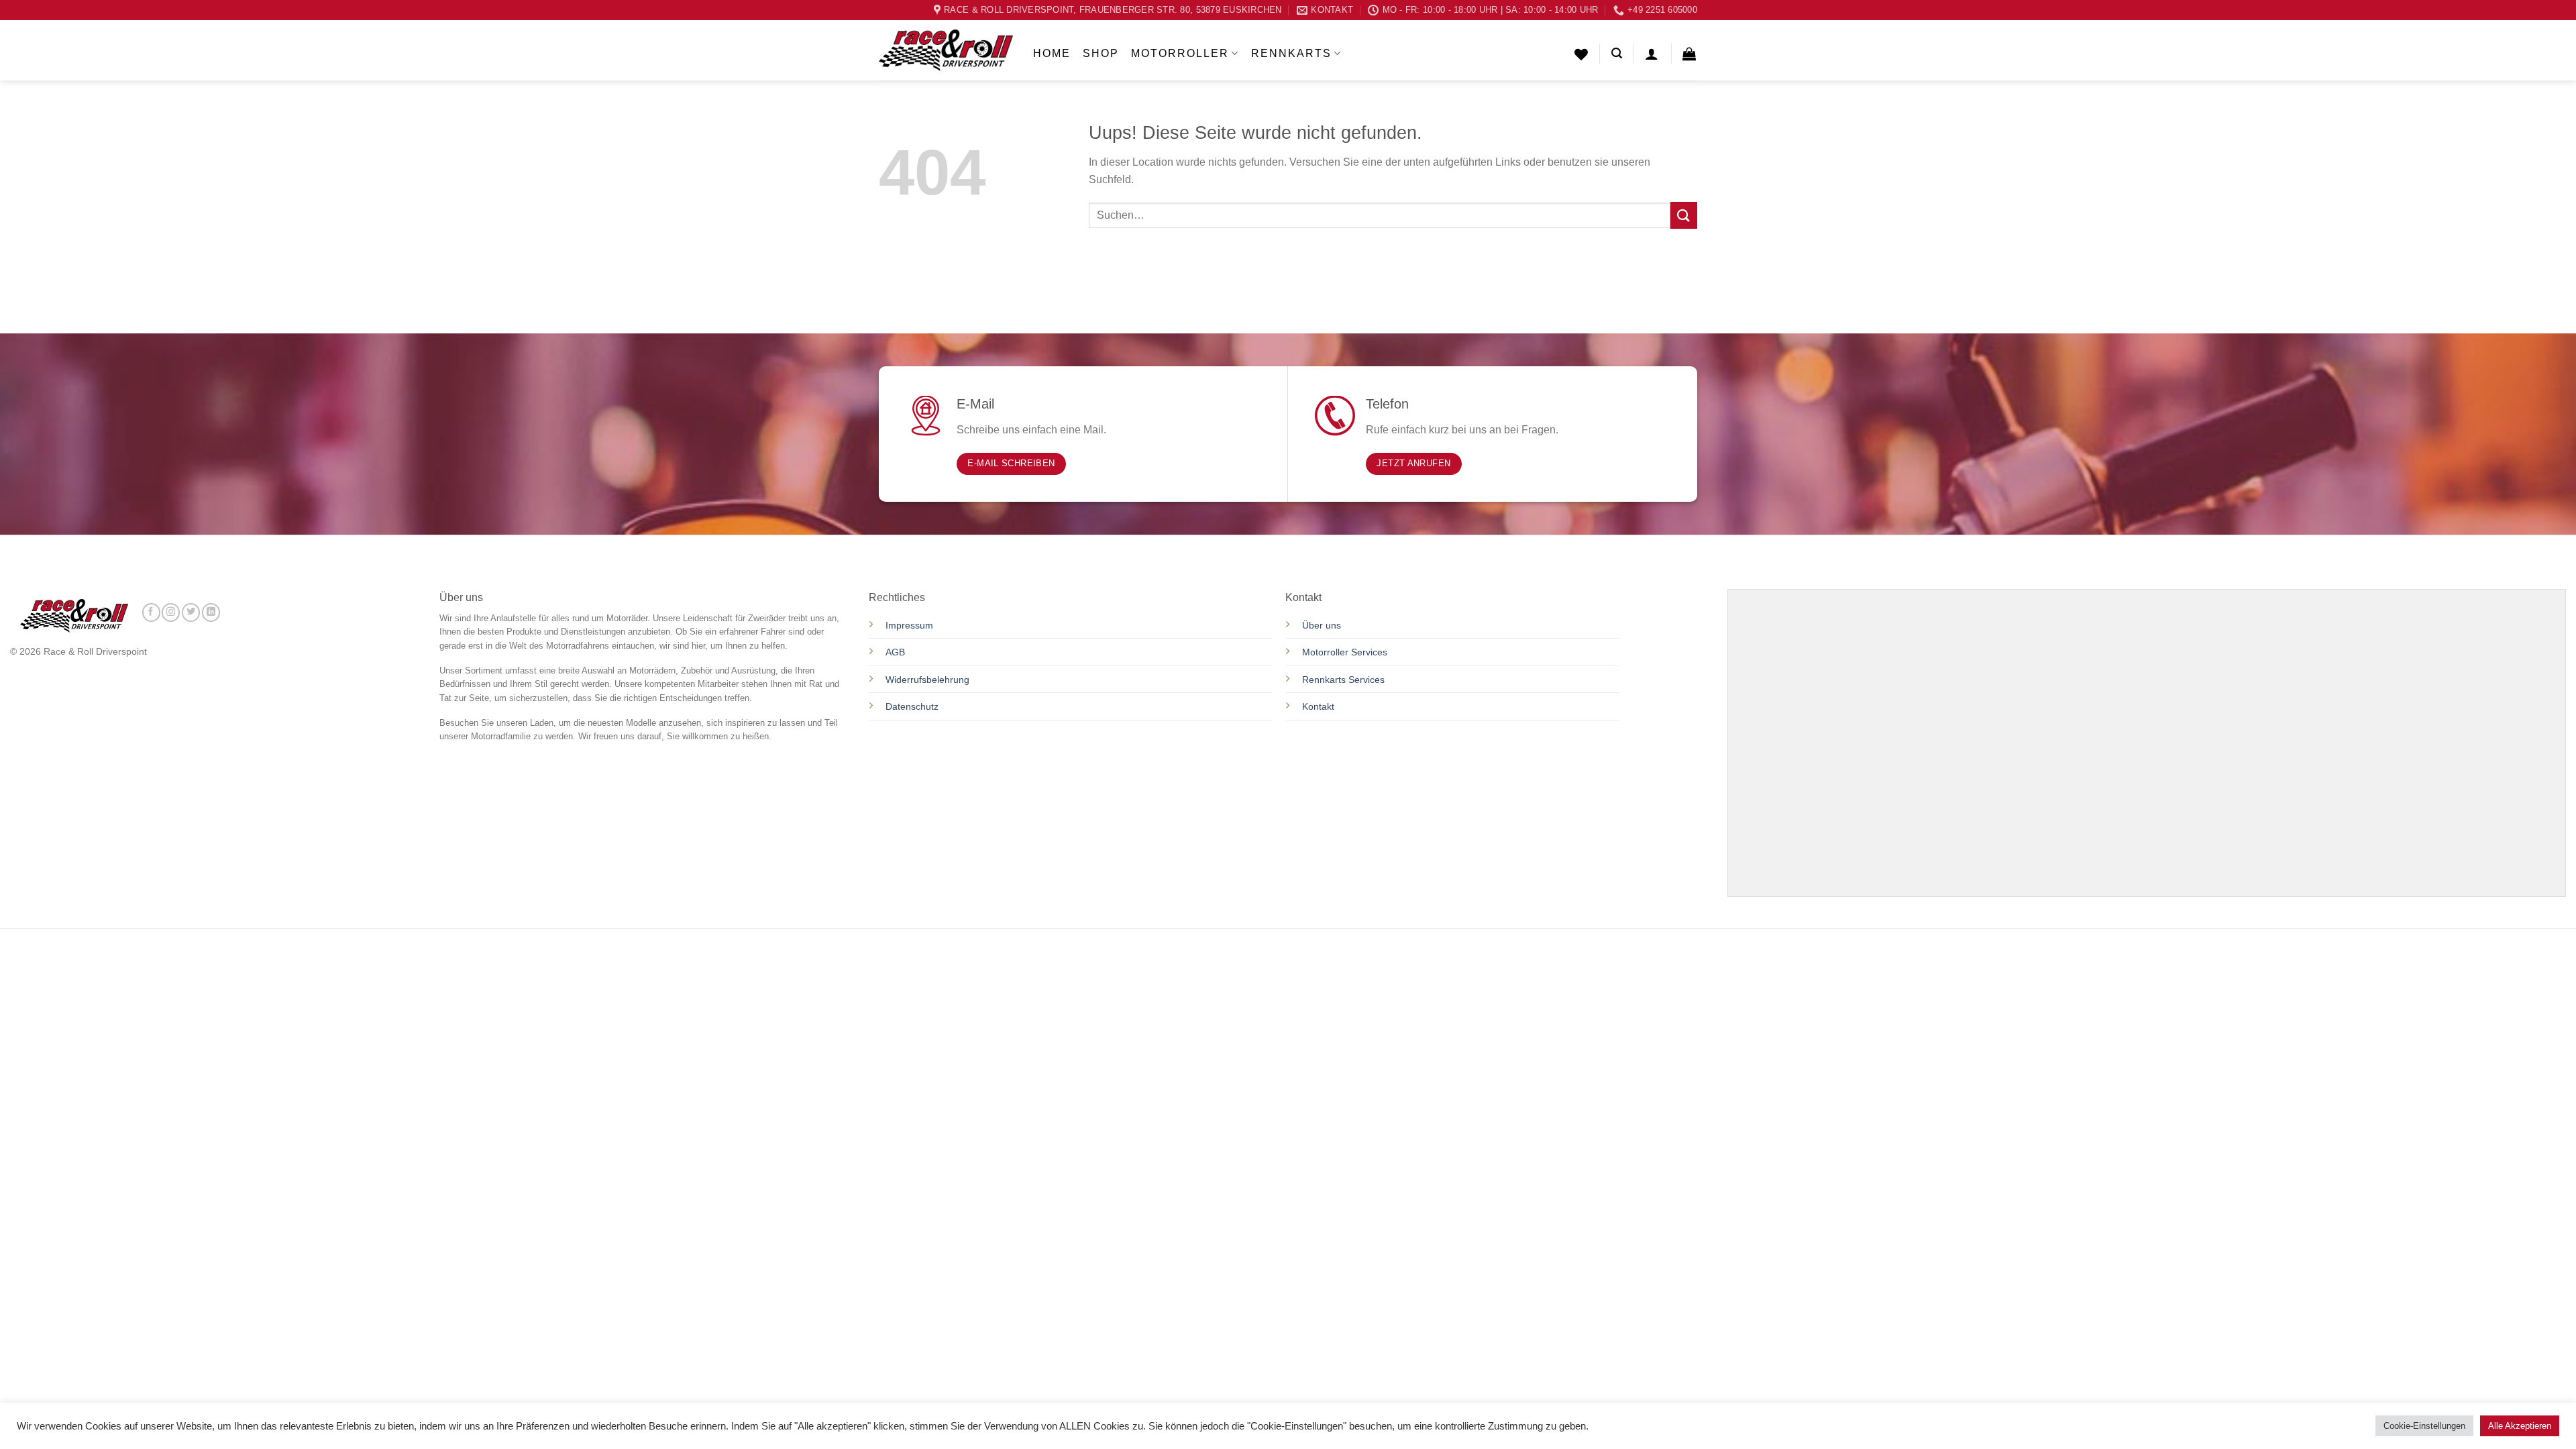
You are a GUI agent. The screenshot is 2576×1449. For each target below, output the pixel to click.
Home (1052, 53)
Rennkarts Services (1343, 680)
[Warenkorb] (1690, 54)
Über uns (1322, 625)
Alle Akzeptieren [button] (2520, 1426)
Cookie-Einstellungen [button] (2424, 1426)
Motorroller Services (1345, 652)
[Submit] (1684, 215)
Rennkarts (1291, 53)
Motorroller (1180, 53)
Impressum (909, 625)
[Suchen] (1617, 53)
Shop (1101, 53)
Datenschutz (913, 706)
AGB (895, 652)
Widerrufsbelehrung (927, 680)
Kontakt (1318, 706)
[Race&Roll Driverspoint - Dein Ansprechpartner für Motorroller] (946, 50)
